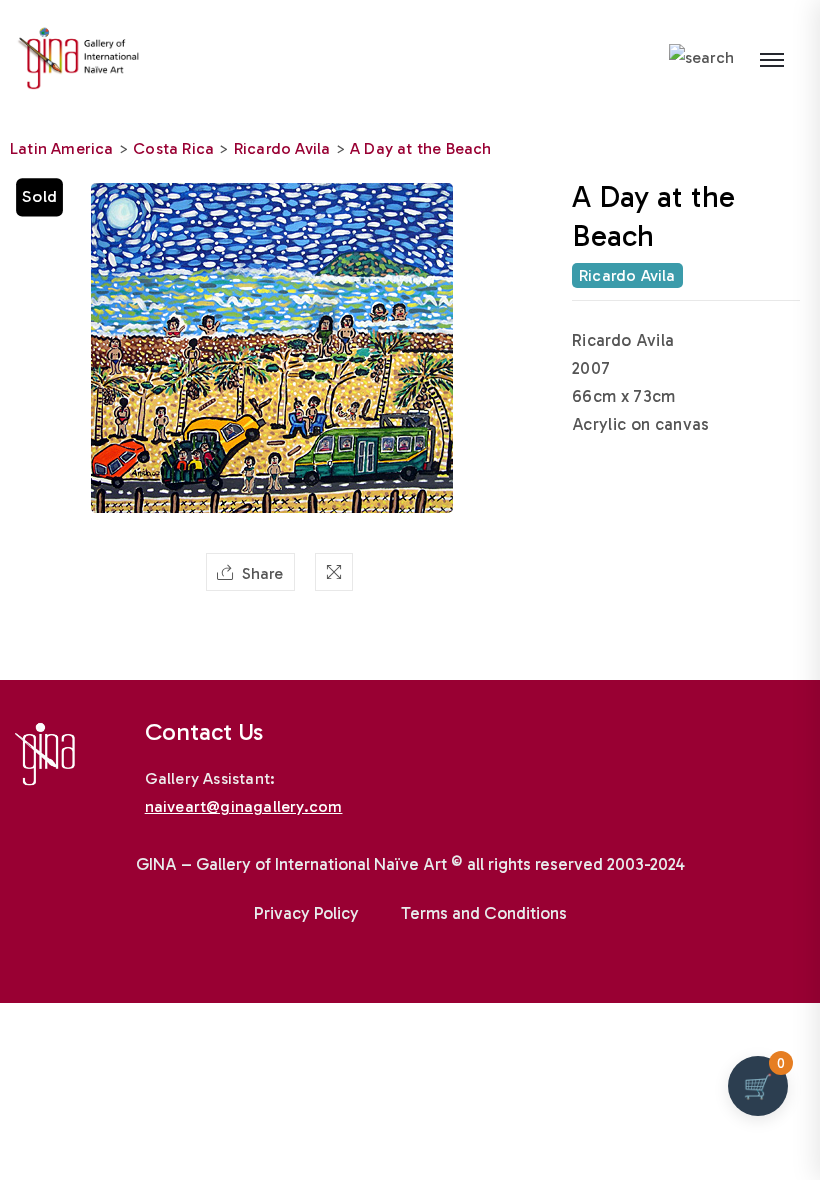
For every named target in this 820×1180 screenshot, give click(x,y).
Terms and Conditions (484, 913)
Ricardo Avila (282, 148)
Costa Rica (173, 148)
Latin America (62, 148)
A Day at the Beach (421, 148)
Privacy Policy (306, 913)
